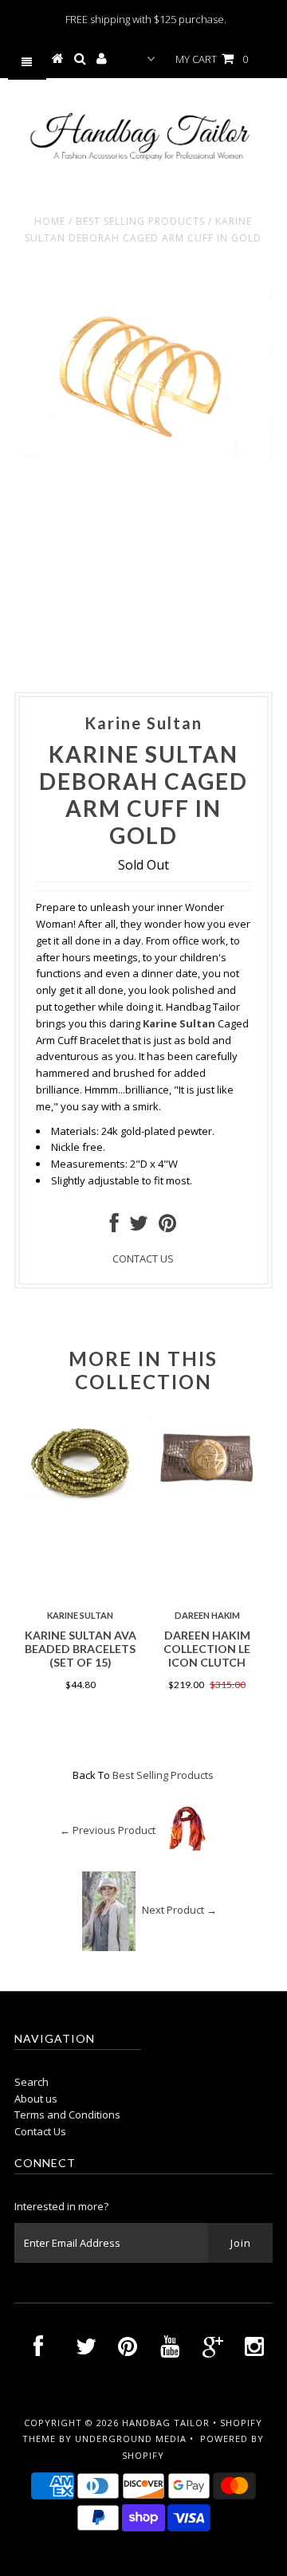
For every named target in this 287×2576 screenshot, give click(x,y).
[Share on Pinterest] (167, 1227)
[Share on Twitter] (139, 1227)
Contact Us (40, 2131)
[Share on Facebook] (114, 1227)
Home (50, 221)
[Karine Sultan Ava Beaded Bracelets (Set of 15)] (80, 1500)
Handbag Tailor (166, 2423)
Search (31, 2082)
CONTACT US (143, 1259)
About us (36, 2099)
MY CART (212, 59)
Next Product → (179, 1910)
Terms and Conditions (67, 2115)
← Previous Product (108, 1830)
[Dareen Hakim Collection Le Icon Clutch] (207, 1487)
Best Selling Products (140, 221)
